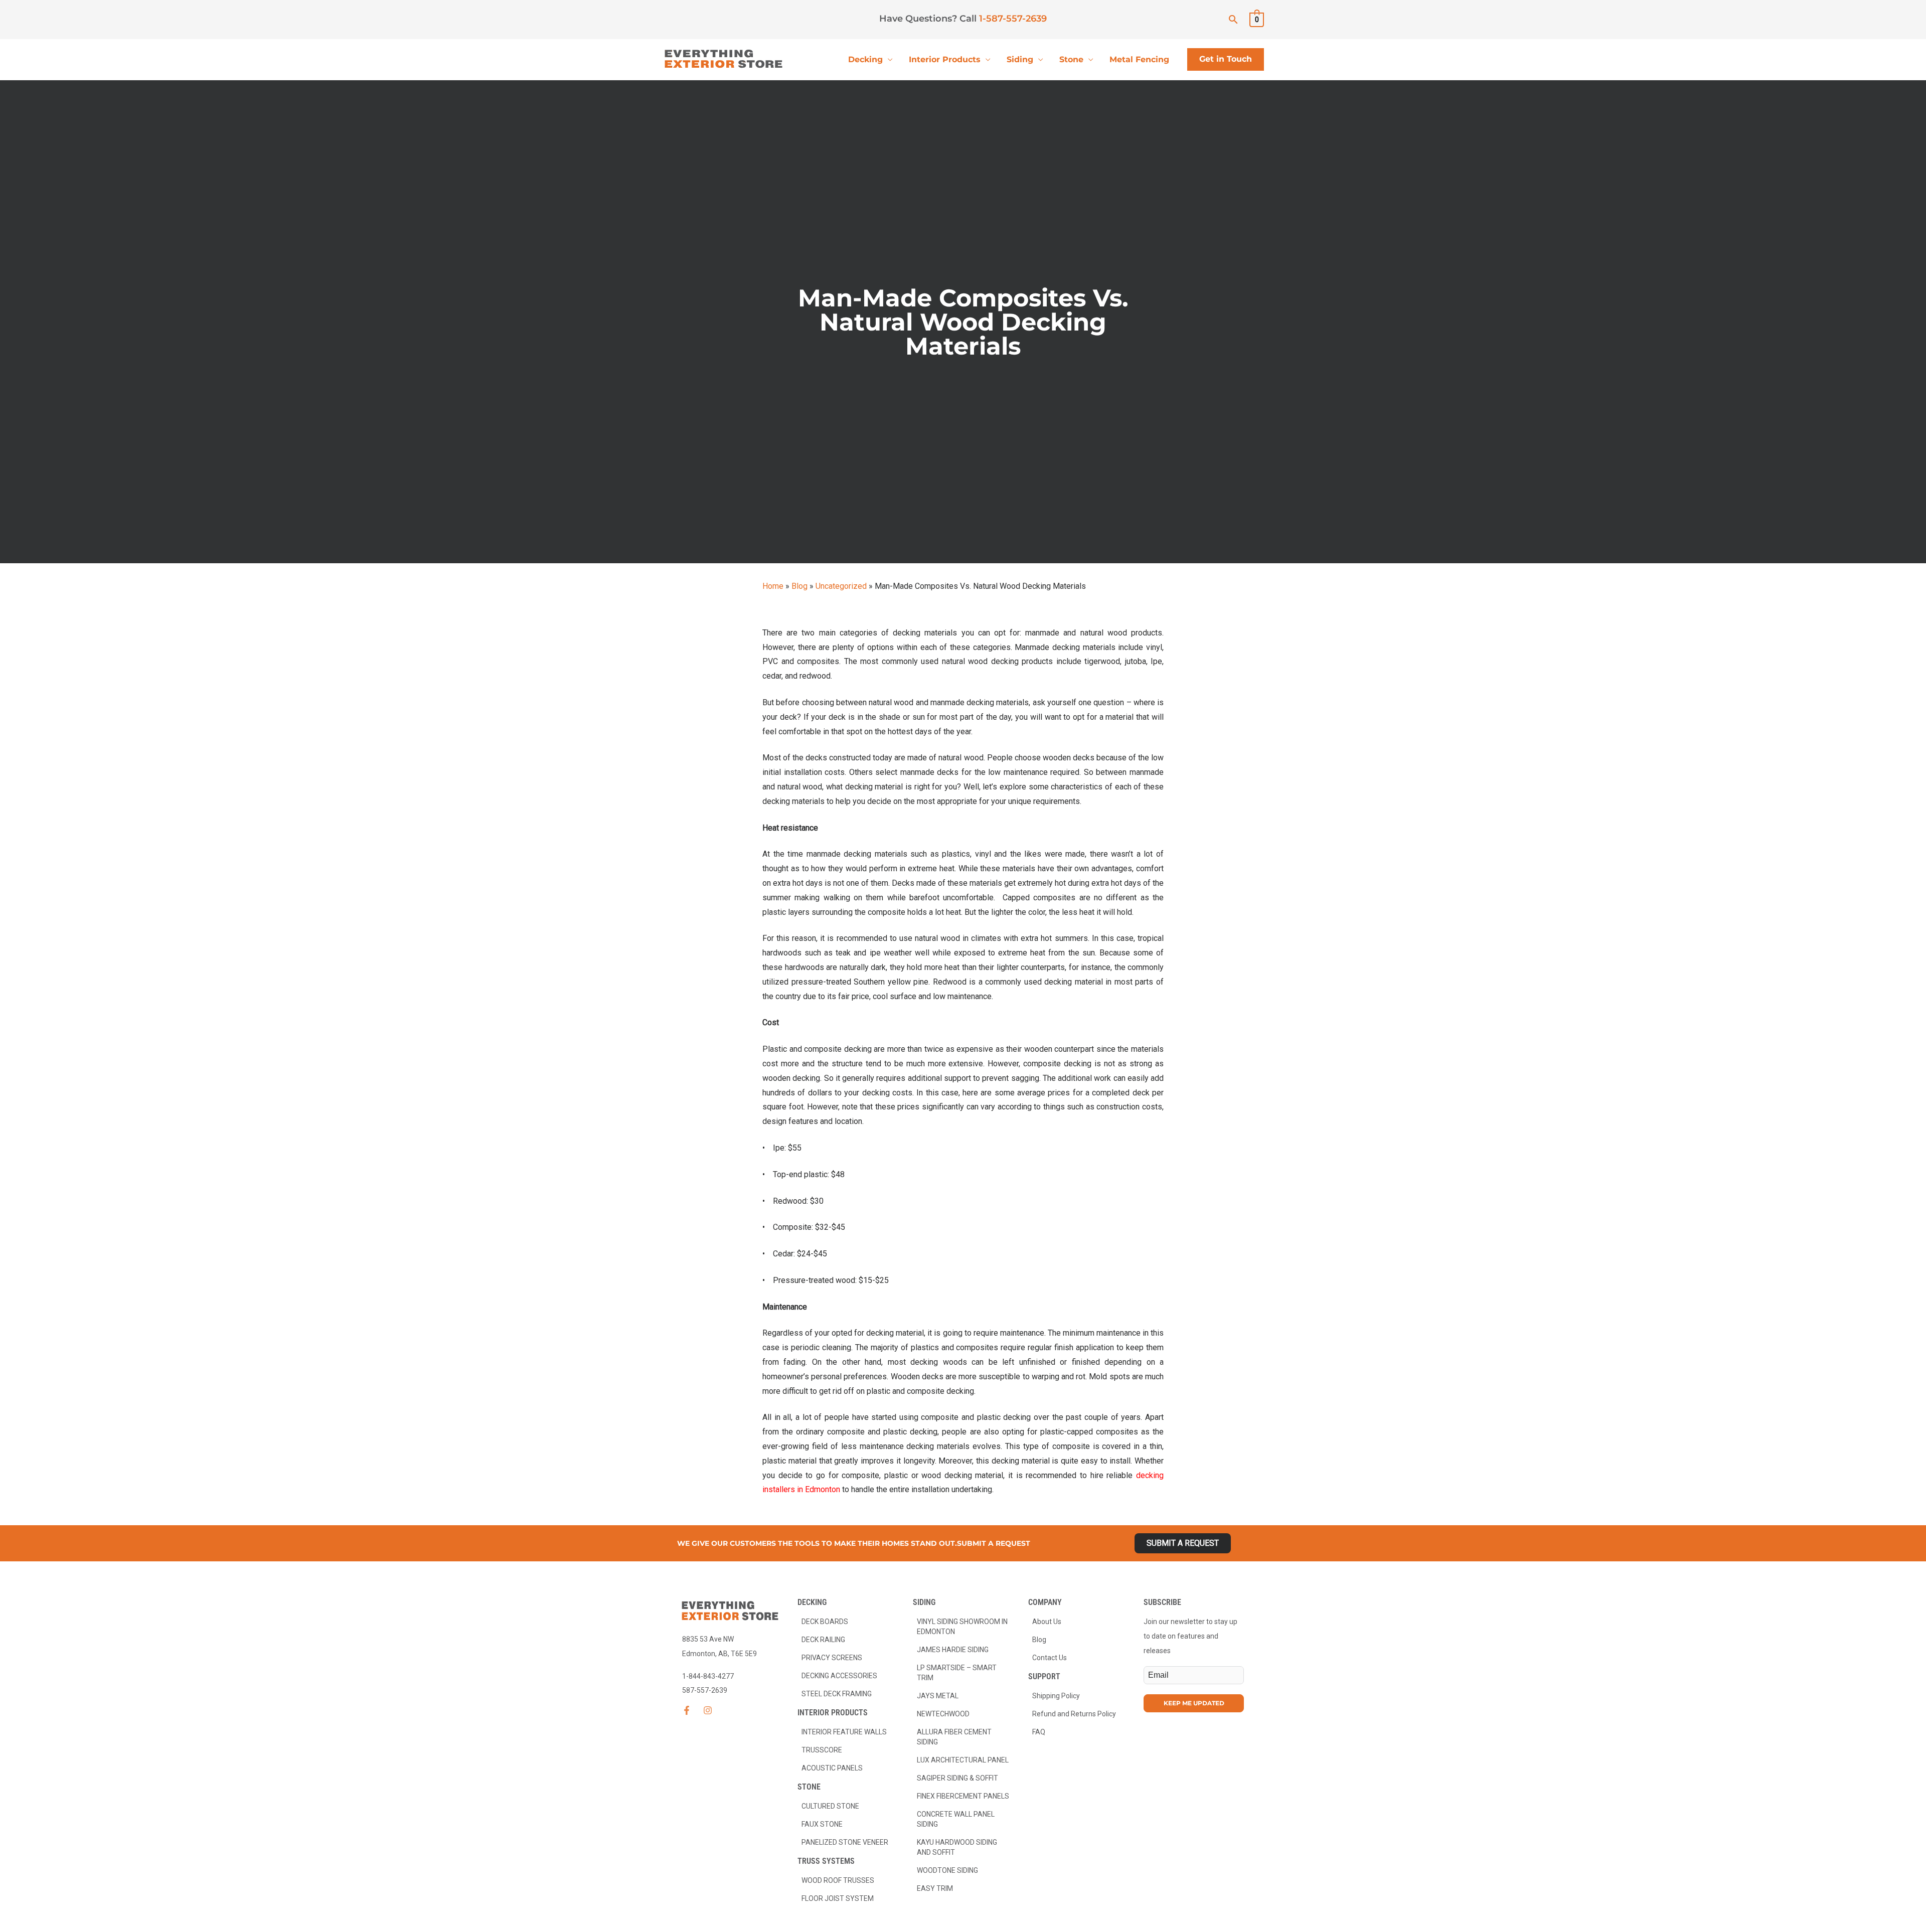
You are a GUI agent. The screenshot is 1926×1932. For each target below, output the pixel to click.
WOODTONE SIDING (947, 1870)
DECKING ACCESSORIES (839, 1676)
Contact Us (1050, 1658)
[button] (1233, 19)
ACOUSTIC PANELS (832, 1768)
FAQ (1039, 1732)
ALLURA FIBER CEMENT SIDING (954, 1737)
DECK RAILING (823, 1640)
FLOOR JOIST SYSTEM (838, 1898)
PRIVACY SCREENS (832, 1658)
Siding (1020, 59)
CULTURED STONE (830, 1806)
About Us (1047, 1622)
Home (773, 586)
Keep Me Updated (1194, 1703)
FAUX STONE (822, 1824)
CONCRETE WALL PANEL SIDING (956, 1819)
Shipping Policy (1056, 1696)
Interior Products (945, 59)
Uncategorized (841, 586)
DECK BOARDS (825, 1622)
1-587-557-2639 (1013, 19)
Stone (1071, 59)
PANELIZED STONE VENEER (845, 1842)
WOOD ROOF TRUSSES (838, 1880)
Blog (799, 586)
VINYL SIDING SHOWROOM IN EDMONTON (962, 1627)
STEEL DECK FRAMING (837, 1694)
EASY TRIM (935, 1888)
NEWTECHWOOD (943, 1714)
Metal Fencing (1139, 59)
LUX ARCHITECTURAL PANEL (963, 1760)
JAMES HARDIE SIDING (953, 1650)
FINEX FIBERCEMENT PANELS (963, 1796)
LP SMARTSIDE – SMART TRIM (957, 1673)
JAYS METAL (938, 1696)
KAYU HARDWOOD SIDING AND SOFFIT (957, 1847)
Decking (865, 59)
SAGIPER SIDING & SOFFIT (957, 1778)
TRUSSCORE (822, 1750)
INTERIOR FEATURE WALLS (844, 1732)
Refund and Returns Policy (1074, 1714)
